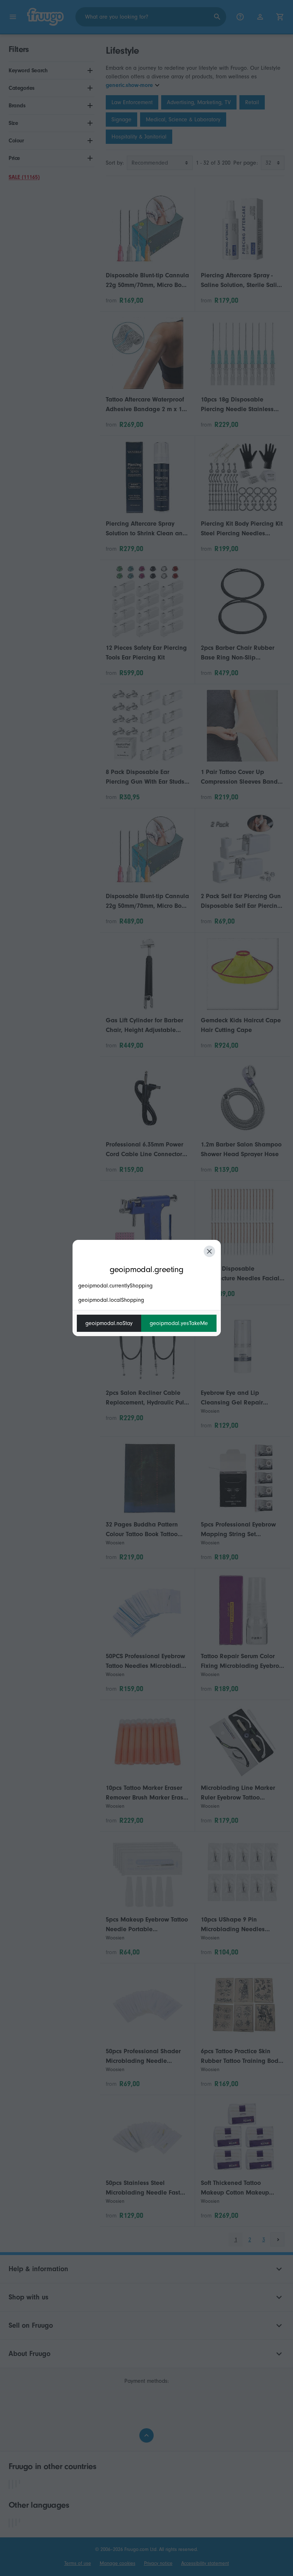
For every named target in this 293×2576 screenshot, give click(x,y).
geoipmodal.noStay (109, 1323)
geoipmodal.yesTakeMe (179, 1323)
